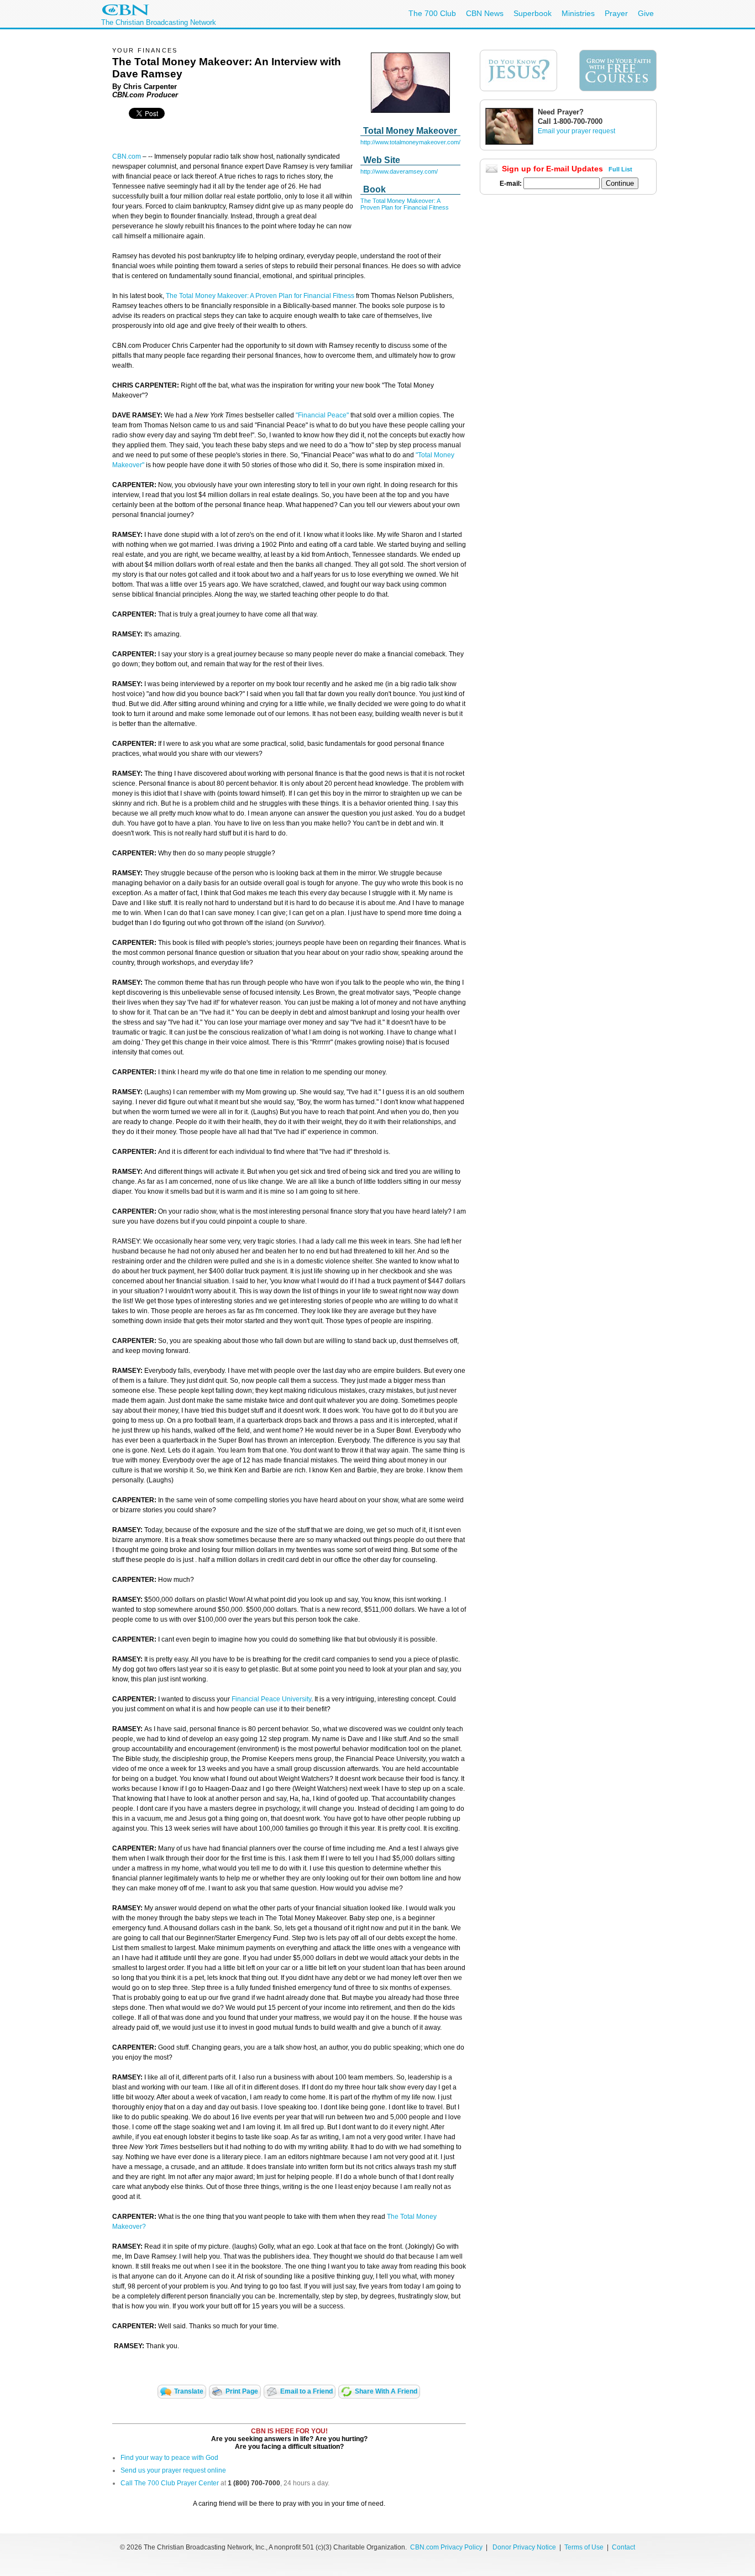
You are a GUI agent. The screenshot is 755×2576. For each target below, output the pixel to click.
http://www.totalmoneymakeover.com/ (410, 142)
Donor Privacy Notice (524, 2547)
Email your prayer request (576, 131)
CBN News (485, 13)
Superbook (533, 13)
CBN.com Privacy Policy (446, 2547)
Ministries (578, 13)
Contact (623, 2547)
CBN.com (127, 156)
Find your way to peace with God (169, 2458)
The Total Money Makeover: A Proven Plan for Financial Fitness (405, 204)
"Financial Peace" (322, 415)
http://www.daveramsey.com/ (399, 171)
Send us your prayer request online (173, 2470)
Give (646, 13)
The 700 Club (432, 13)
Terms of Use (585, 2547)
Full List (620, 169)
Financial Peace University (271, 1699)
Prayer (616, 13)
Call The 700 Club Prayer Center (170, 2483)
